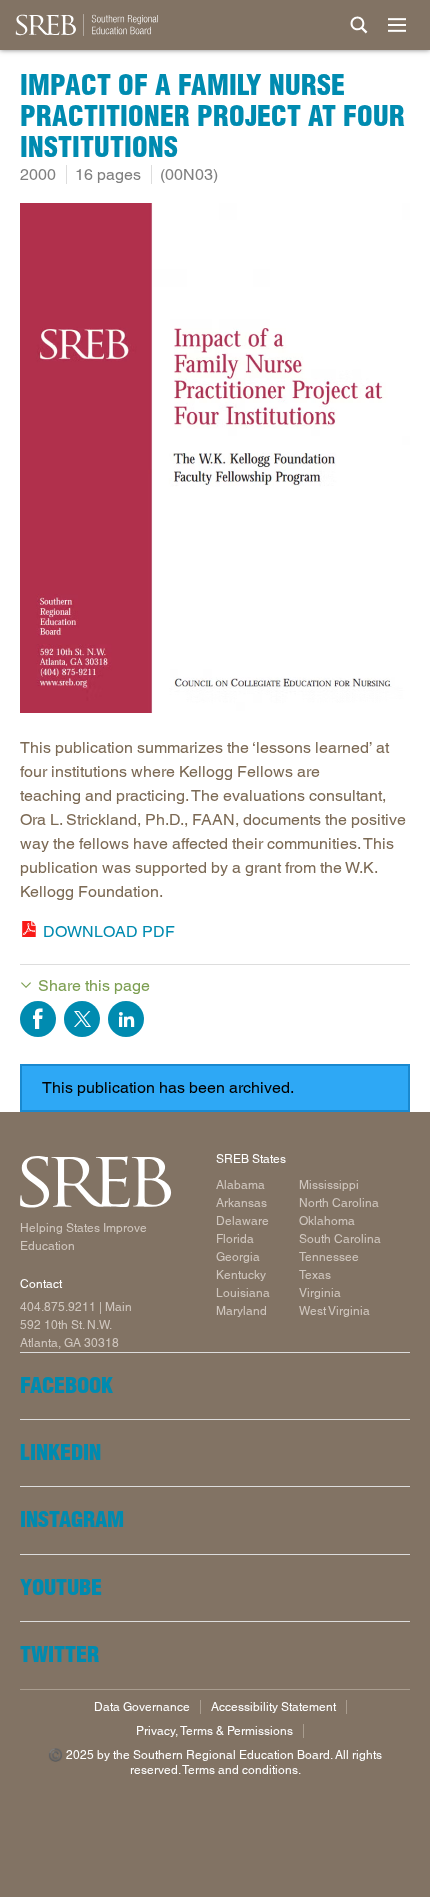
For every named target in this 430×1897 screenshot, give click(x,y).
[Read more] (215, 461)
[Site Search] (359, 25)
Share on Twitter (82, 1019)
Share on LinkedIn (126, 1019)
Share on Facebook (38, 1019)
